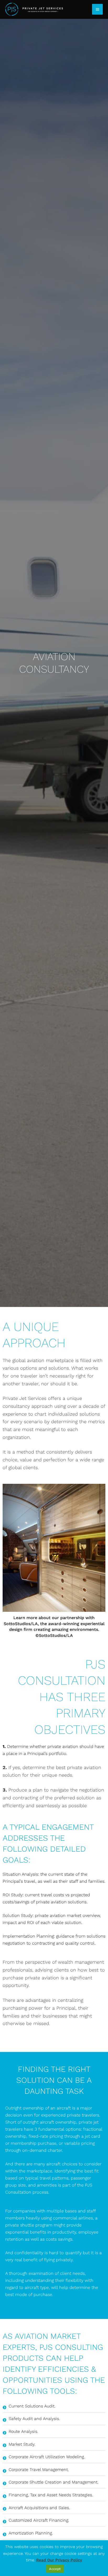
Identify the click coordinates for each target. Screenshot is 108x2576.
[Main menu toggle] (97, 9)
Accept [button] (55, 2569)
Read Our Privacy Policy (59, 2560)
